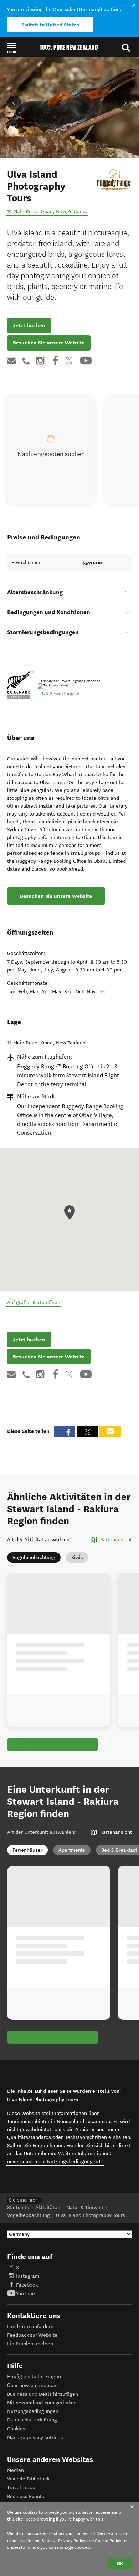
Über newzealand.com (32, 2386)
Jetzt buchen (29, 325)
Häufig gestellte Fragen (34, 2377)
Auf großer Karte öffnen (34, 1302)
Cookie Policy (108, 2540)
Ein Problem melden (30, 2344)
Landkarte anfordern (30, 2327)
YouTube (25, 2294)
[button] (12, 48)
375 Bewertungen (60, 694)
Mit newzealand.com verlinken (42, 2403)
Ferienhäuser (27, 1850)
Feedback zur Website (32, 2335)
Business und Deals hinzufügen (43, 2394)
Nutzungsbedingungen (33, 2411)
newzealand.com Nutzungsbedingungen (55, 2161)
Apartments (72, 1850)
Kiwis (77, 1558)
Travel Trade (21, 2487)
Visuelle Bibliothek (28, 2479)
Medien (16, 2470)
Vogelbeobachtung (34, 1558)
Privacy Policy (72, 2540)
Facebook (27, 2285)
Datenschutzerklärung (32, 2420)
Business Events (26, 2496)
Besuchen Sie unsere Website (49, 343)
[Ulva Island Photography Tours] (114, 180)
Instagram (28, 2276)
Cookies (16, 2429)
